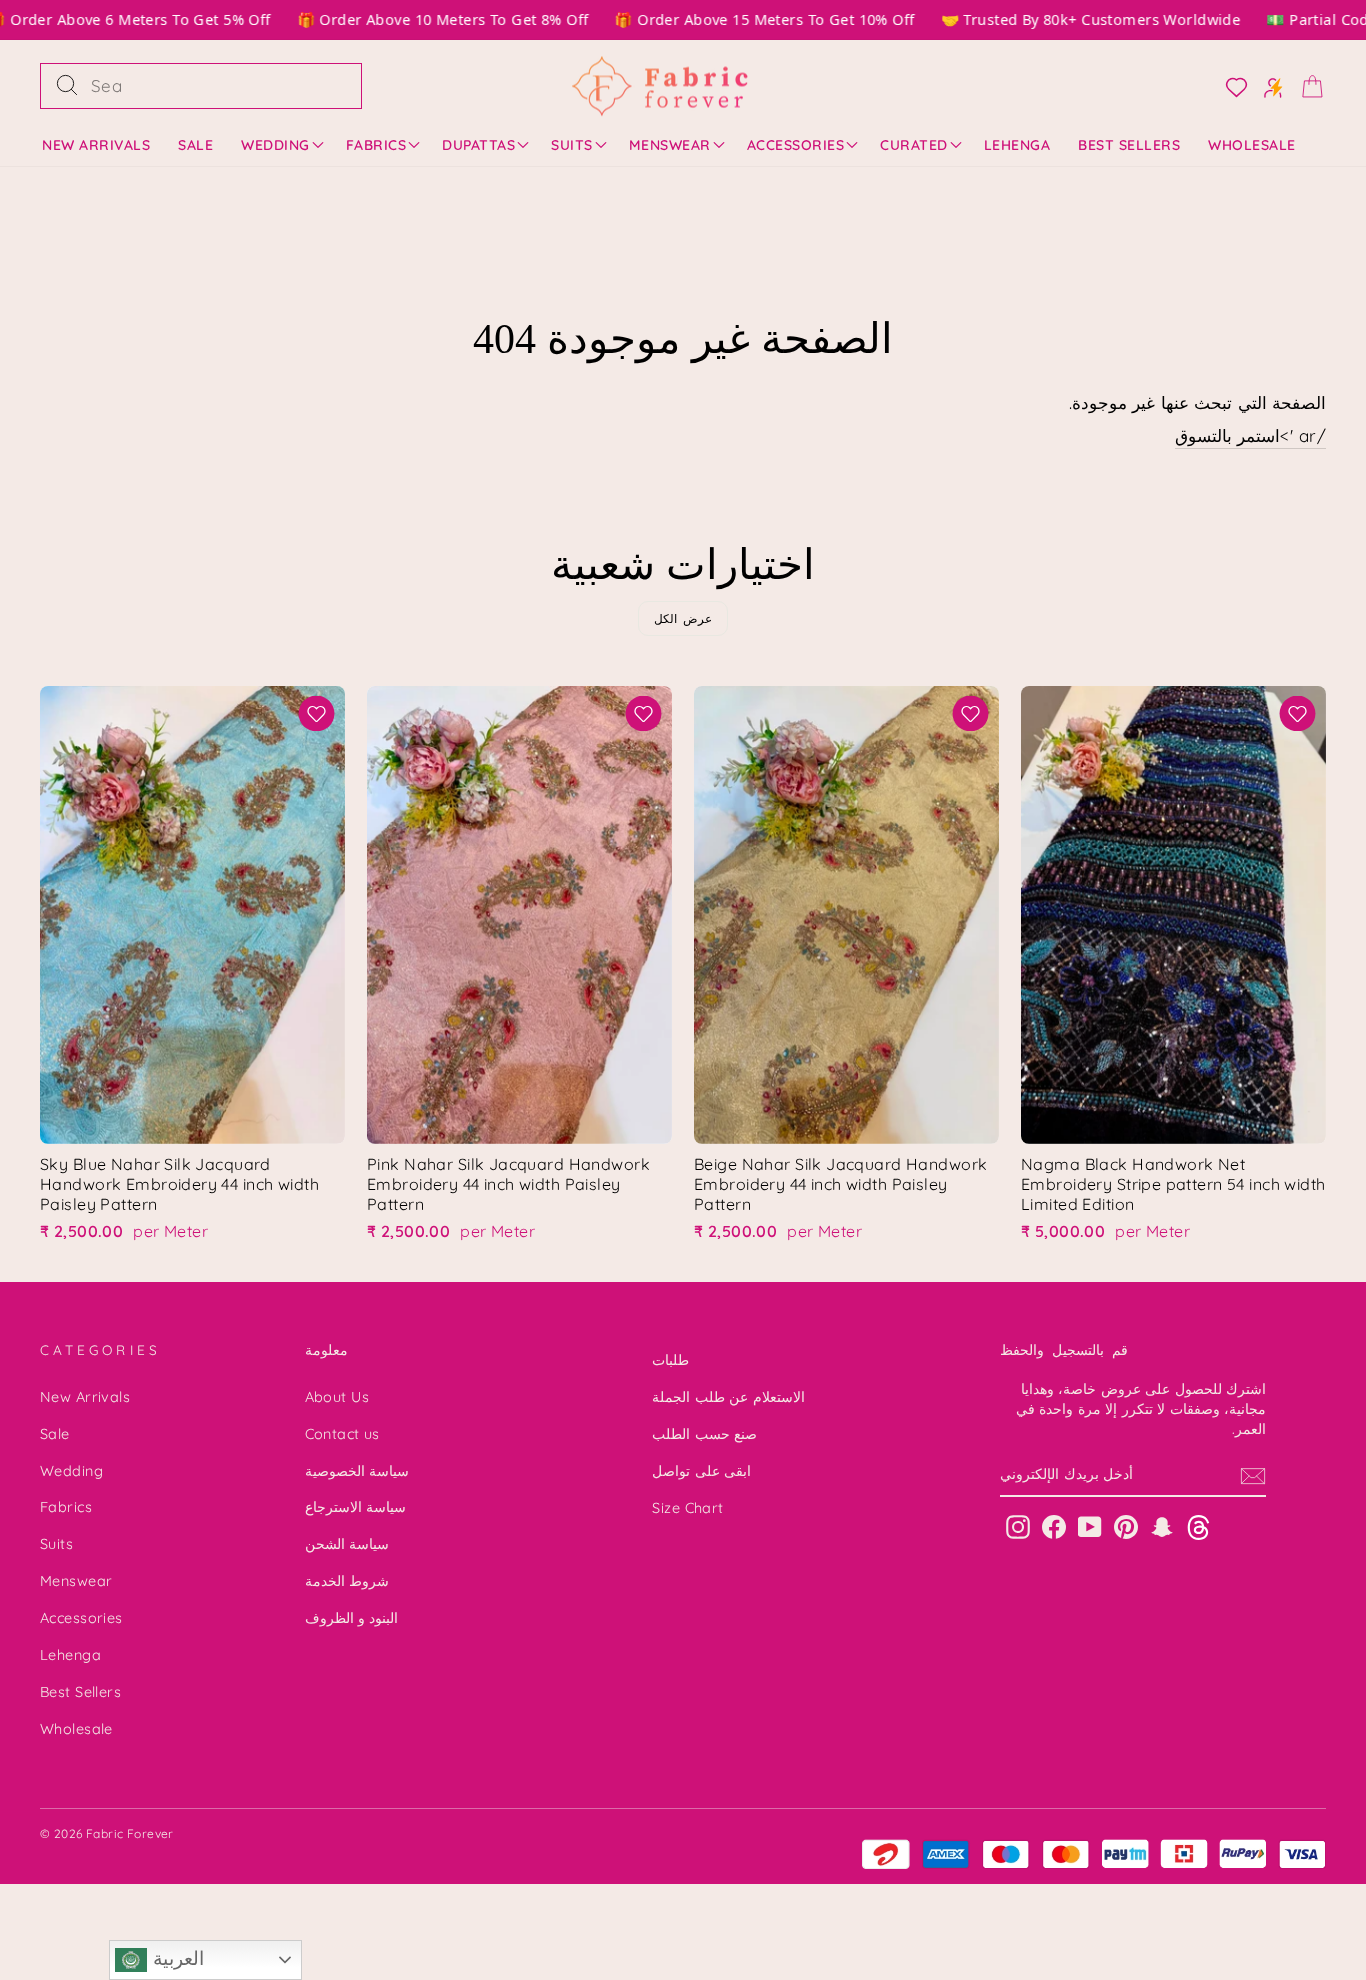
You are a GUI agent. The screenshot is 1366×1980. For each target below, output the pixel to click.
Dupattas (478, 145)
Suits (572, 145)
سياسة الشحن (347, 1544)
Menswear (670, 145)
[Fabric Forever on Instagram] (1018, 1526)
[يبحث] (67, 86)
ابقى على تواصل (701, 1471)
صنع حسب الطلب (704, 1434)
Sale (195, 145)
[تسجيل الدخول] (1267, 86)
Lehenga (1017, 145)
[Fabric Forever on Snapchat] (1162, 1526)
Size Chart (687, 1508)
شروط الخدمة (347, 1581)
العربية (175, 1958)
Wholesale (1252, 145)
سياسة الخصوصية (357, 1471)
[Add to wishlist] (316, 713)
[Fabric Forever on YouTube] (1090, 1526)
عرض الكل (683, 618)
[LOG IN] (1230, 86)
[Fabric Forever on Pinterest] (1126, 1526)
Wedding (275, 145)
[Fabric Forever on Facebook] (1054, 1526)
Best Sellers (1129, 145)
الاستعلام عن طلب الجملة (728, 1397)
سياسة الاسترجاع (355, 1507)
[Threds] (1198, 1526)
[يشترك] (1253, 1476)
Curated (914, 145)
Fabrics (376, 145)
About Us (337, 1397)
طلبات (670, 1360)
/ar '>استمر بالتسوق (1250, 435)
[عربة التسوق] (1306, 85)
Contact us (342, 1434)
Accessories (796, 145)
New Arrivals (96, 145)
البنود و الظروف (352, 1618)
